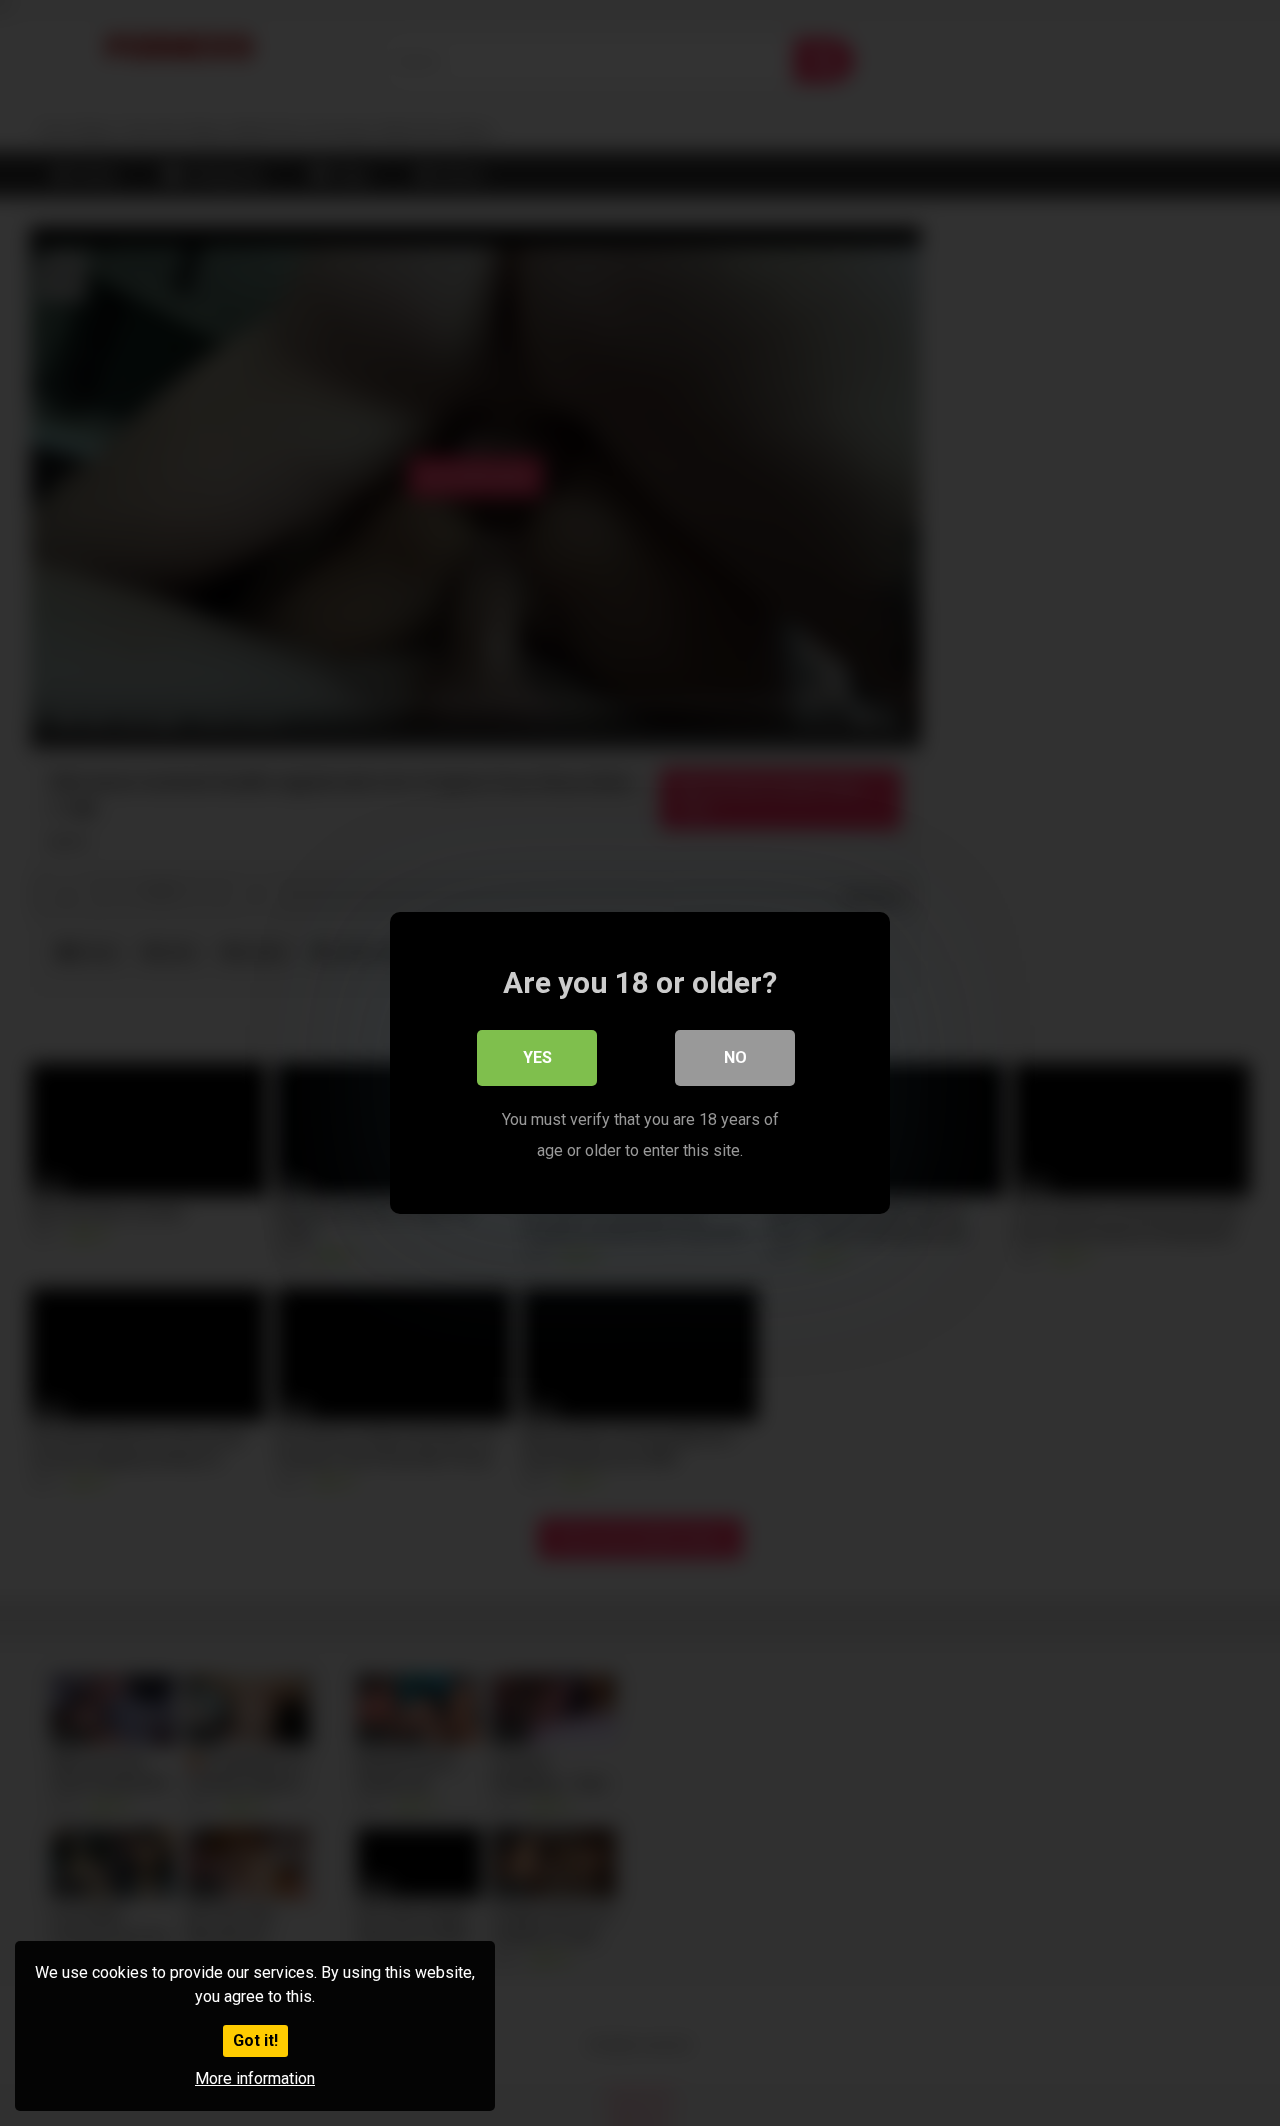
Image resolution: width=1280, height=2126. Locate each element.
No (735, 1057)
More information (255, 2078)
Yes (537, 1057)
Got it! (255, 2040)
